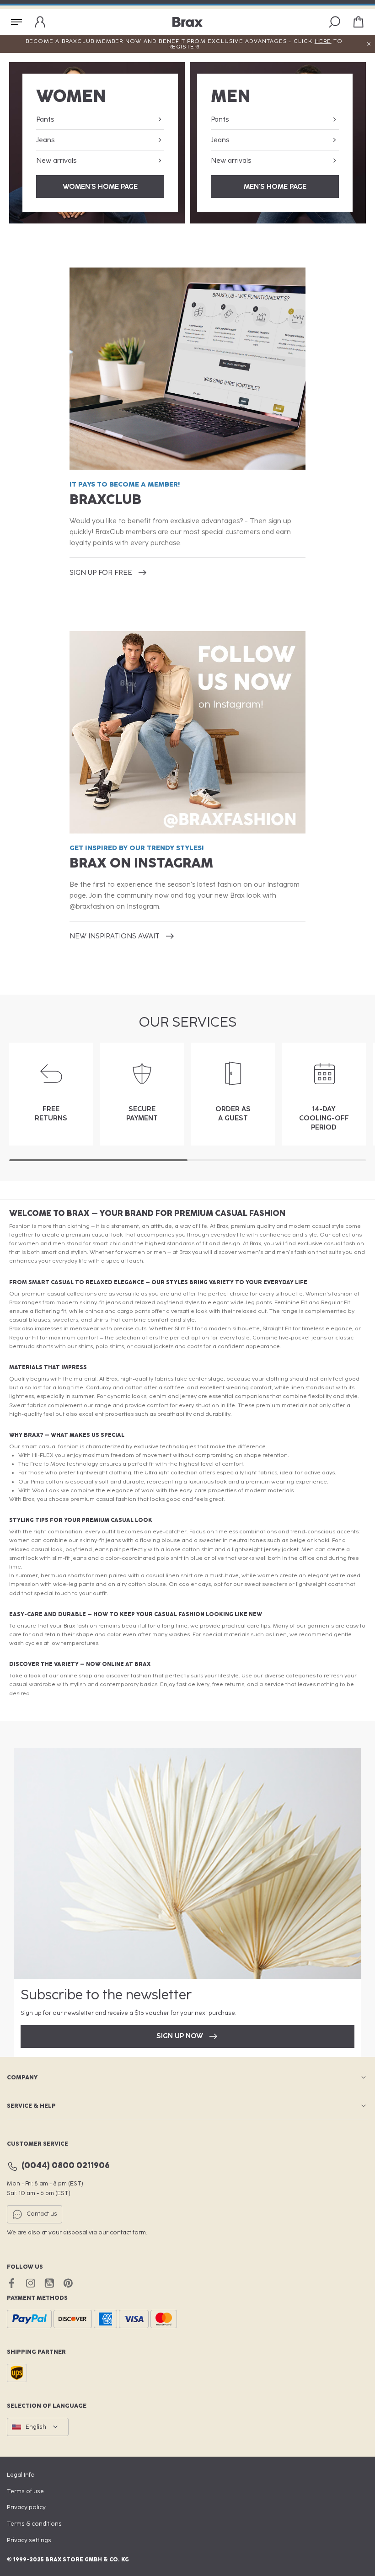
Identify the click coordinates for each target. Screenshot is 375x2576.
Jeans (45, 140)
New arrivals (56, 161)
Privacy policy (26, 2507)
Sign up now (180, 2036)
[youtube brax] (49, 2283)
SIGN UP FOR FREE (101, 573)
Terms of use (25, 2491)
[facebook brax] (12, 2283)
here (323, 41)
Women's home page (100, 187)
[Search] (335, 22)
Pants (45, 119)
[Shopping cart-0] (359, 22)
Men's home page (275, 187)
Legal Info (21, 2475)
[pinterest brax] (68, 2283)
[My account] (40, 22)
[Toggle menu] (16, 22)
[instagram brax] (30, 2283)
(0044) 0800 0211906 (66, 2166)
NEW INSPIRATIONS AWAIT (115, 936)
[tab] (98, 1160)
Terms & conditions (34, 2524)
